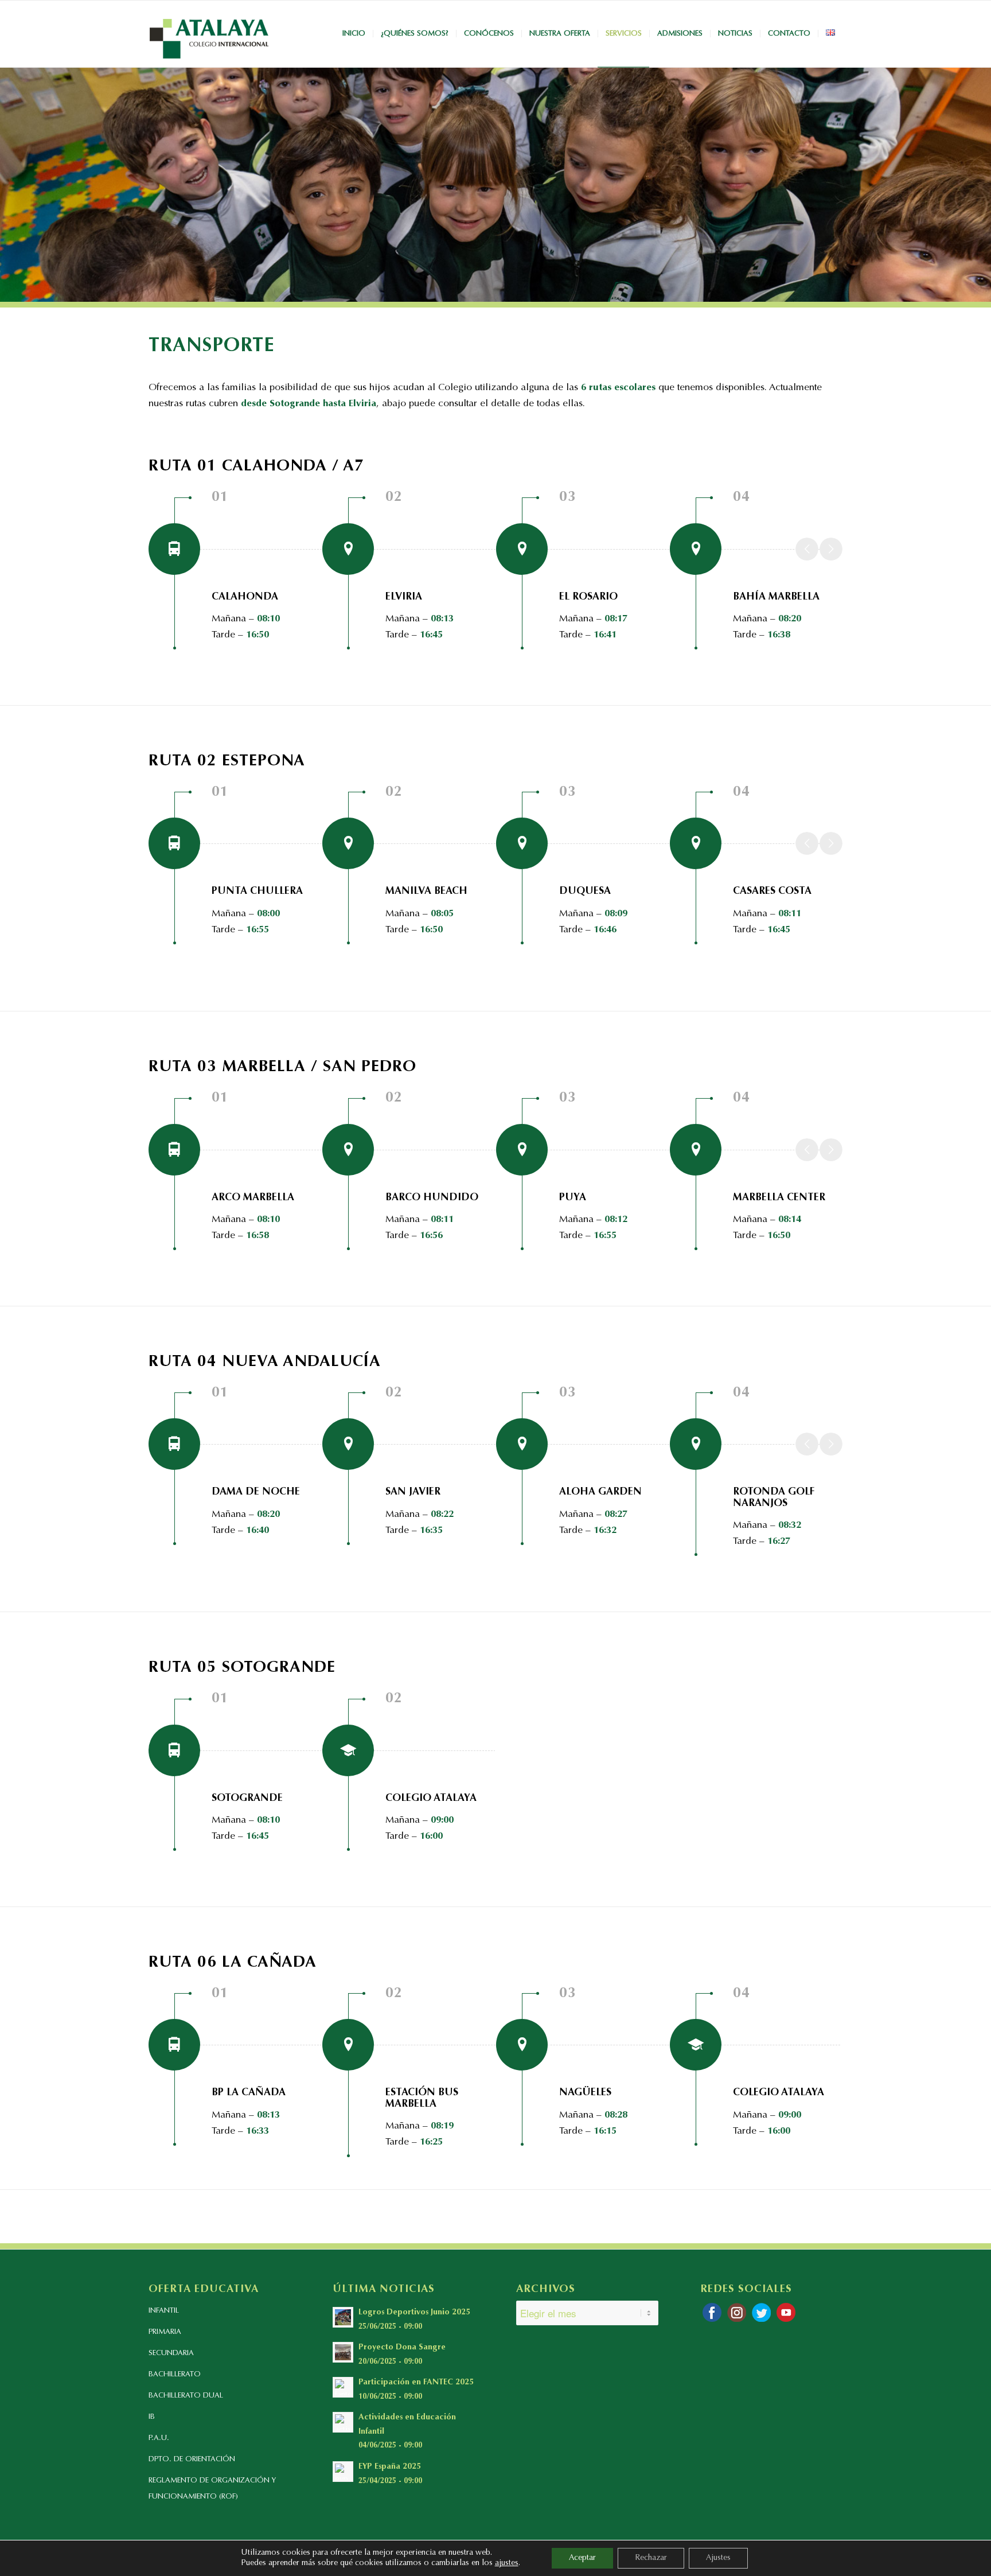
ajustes (507, 2563)
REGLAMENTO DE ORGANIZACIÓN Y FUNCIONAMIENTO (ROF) (212, 2489)
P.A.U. (159, 2438)
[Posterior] (831, 549)
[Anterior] (807, 549)
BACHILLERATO (175, 2374)
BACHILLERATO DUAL (186, 2396)
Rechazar (651, 2558)
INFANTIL (164, 2311)
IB (152, 2417)
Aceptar (582, 2558)
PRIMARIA (165, 2332)
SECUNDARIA (171, 2353)
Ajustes (718, 2558)
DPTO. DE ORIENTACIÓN (192, 2459)
